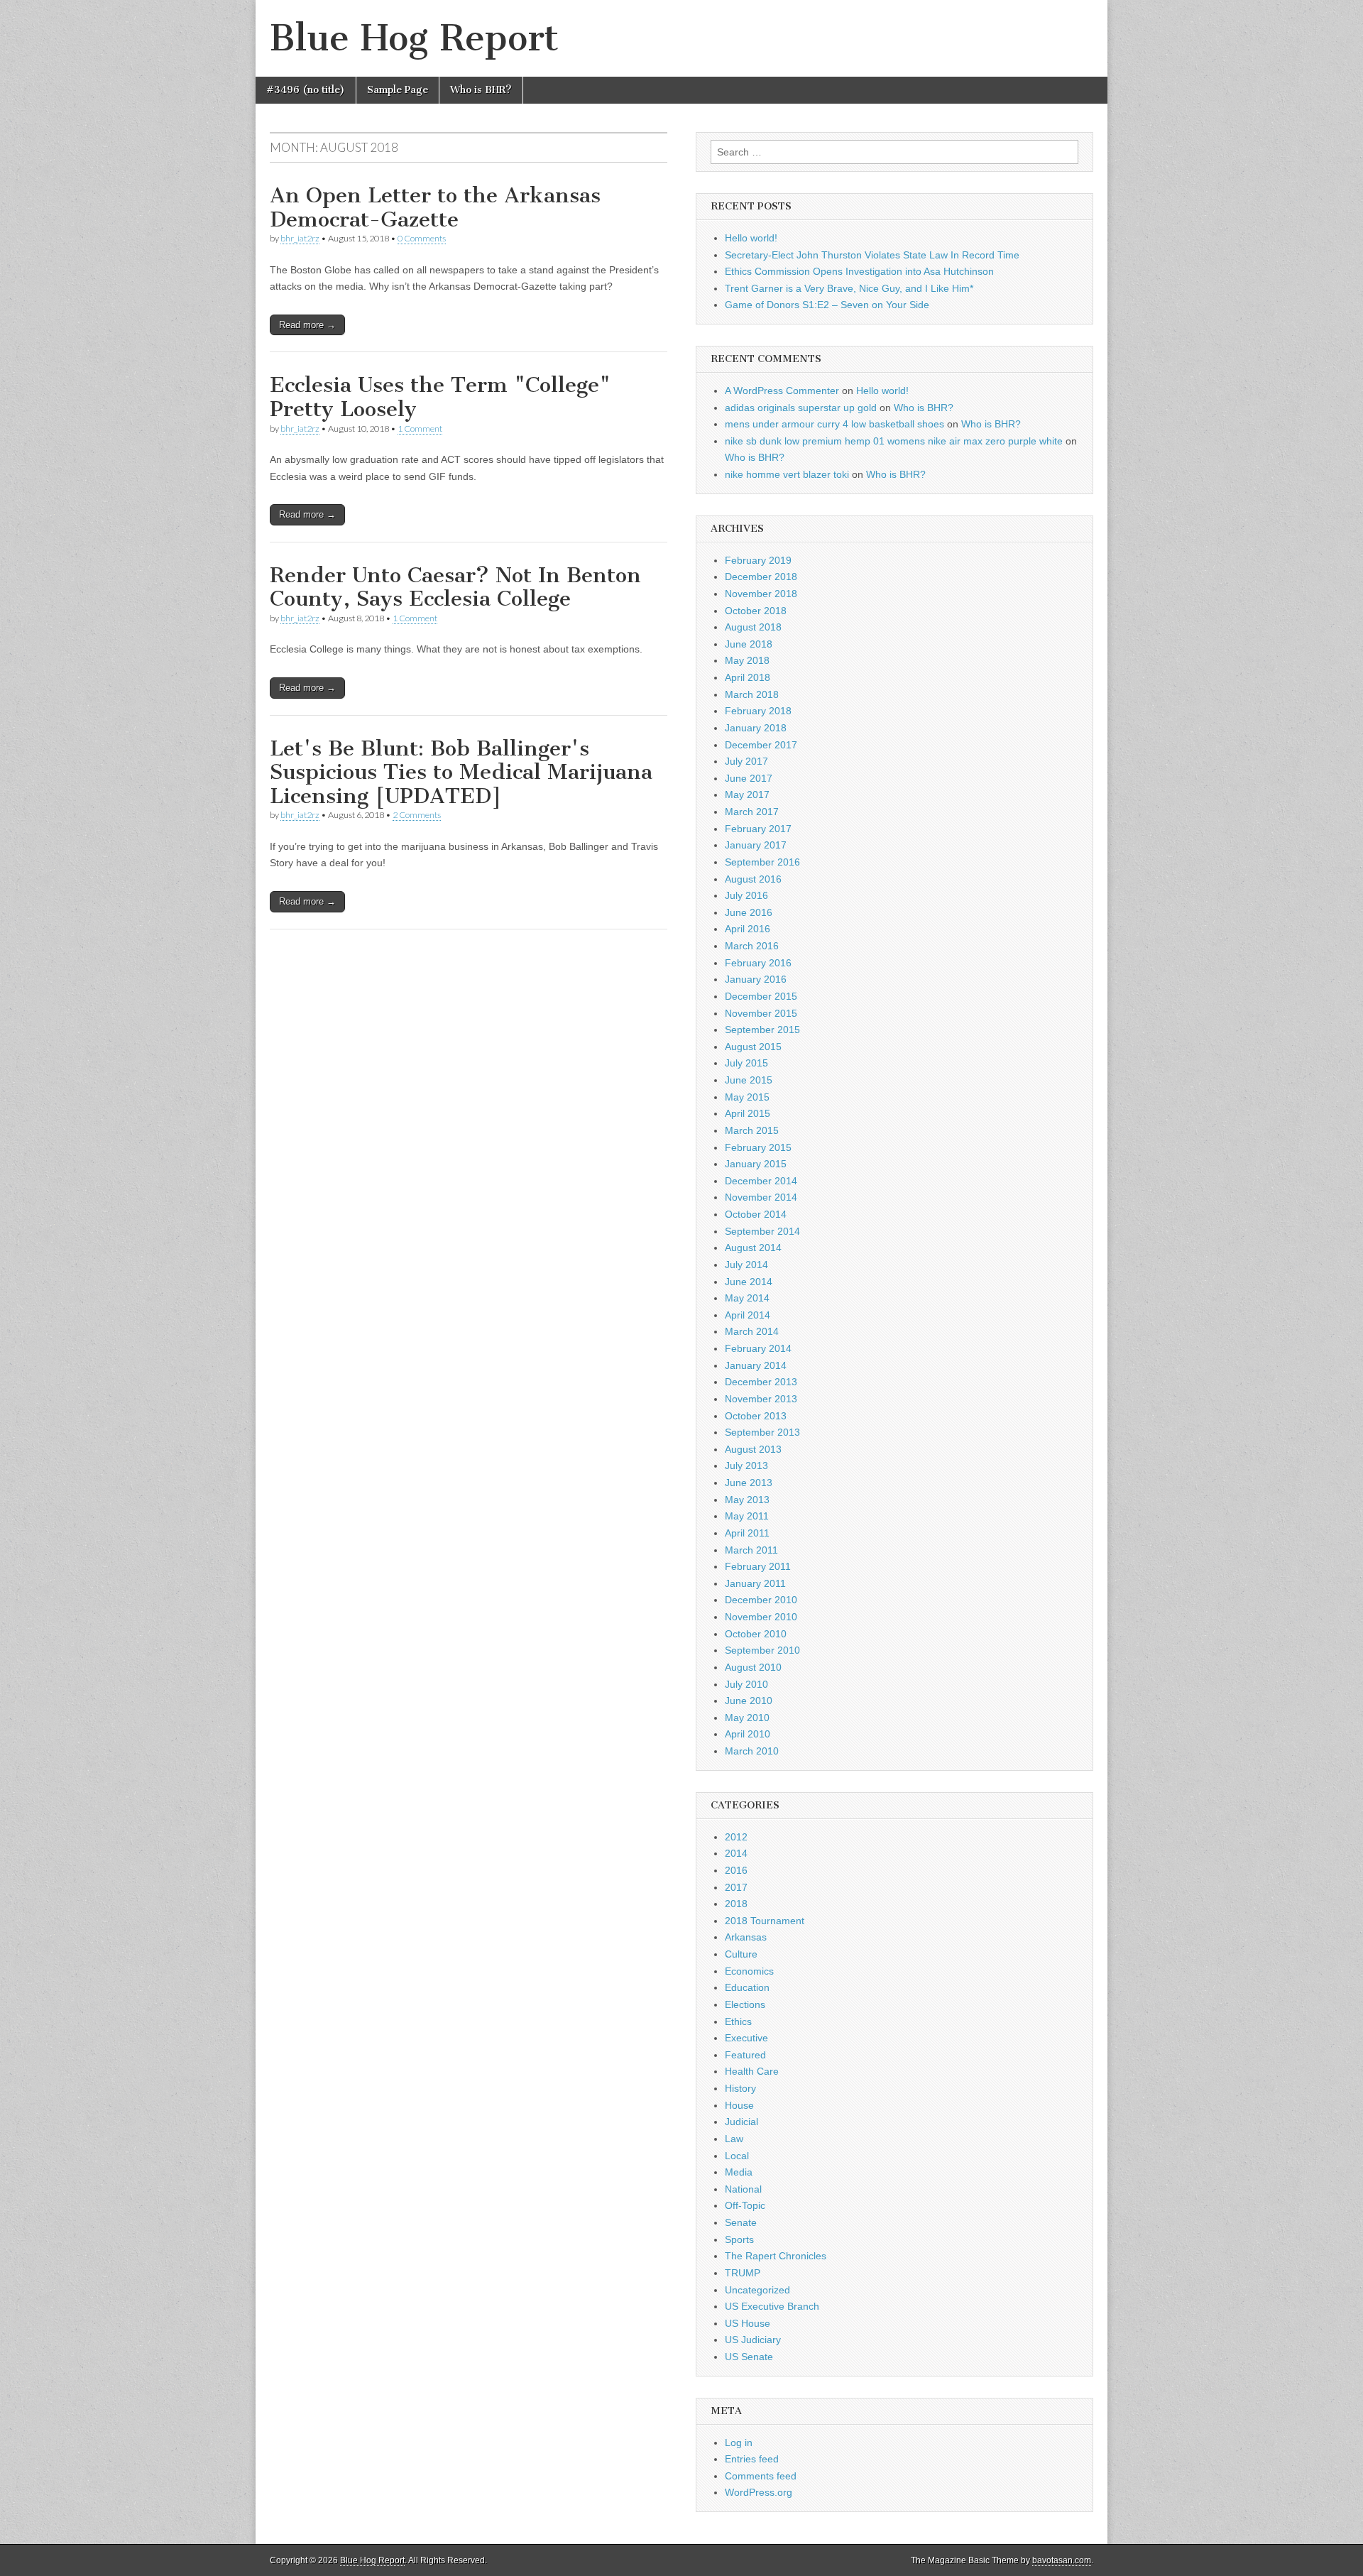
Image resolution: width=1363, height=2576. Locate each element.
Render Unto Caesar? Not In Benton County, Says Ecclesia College (455, 587)
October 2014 (756, 1214)
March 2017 (752, 812)
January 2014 (756, 1365)
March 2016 (752, 946)
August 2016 (753, 879)
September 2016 (762, 862)
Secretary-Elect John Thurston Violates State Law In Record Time (872, 255)
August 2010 (753, 1667)
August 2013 (753, 1449)
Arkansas (746, 1937)
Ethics (738, 2021)
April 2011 (747, 1533)
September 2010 (762, 1650)
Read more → (307, 325)
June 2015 (749, 1080)
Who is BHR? (481, 90)
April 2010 (748, 1734)
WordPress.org (759, 2492)
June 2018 (749, 644)
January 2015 (756, 1164)
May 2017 (747, 795)
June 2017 (749, 778)
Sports (739, 2239)
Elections (745, 2004)
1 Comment (420, 429)
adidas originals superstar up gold (801, 408)
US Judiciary (753, 2340)
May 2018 (747, 660)
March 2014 (752, 1331)
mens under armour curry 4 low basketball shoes (834, 424)
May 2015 (747, 1097)
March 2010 (752, 1751)
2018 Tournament (765, 1921)
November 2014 (761, 1197)
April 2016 (748, 929)
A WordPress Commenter (782, 391)
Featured (745, 2055)
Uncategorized (757, 2290)
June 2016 (749, 912)
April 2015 (748, 1113)
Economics (749, 1971)
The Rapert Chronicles (776, 2256)
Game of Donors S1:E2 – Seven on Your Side (827, 305)
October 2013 (756, 1416)
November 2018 (761, 594)
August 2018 (753, 627)
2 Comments (417, 815)
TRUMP (743, 2273)
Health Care (752, 2071)
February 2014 (758, 1348)
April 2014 (748, 1315)
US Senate (749, 2357)
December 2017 (761, 745)
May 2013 (747, 1500)
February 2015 (758, 1147)
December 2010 (761, 1600)
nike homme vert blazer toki (787, 474)
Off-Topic (745, 2205)
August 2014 (753, 1248)
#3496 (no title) (306, 90)
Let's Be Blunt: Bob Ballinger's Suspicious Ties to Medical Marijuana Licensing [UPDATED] (461, 772)
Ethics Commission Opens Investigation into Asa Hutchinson (859, 271)
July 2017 (746, 761)
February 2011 (758, 1566)
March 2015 (752, 1130)
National (743, 2189)
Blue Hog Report (414, 38)
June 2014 (749, 1282)
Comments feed (761, 2476)
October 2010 (756, 1634)
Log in (739, 2443)
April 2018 (748, 677)
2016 (736, 1870)
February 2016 (758, 963)
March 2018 (752, 694)
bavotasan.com (1062, 2560)
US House (748, 2323)
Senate (741, 2222)
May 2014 (747, 1298)
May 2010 (747, 1718)
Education (747, 1987)
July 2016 (746, 895)
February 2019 (758, 560)
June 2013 (749, 1483)
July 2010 (746, 1684)
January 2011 (755, 1583)
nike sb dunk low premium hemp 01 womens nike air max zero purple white (894, 441)
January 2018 (756, 728)
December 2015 (761, 996)
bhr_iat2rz (300, 238)
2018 (736, 1904)
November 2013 (761, 1399)
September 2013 (762, 1432)
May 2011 (747, 1516)
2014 (736, 1853)
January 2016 (756, 979)
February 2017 (758, 829)
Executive (746, 2038)
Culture (741, 1954)
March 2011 (751, 1550)
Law (734, 2139)
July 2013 (746, 1466)
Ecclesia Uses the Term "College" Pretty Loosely (440, 397)
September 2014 (762, 1231)
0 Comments (422, 238)
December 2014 (761, 1181)
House (739, 2105)
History (740, 2088)
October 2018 (756, 611)
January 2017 (756, 845)
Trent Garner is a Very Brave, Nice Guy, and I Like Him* (849, 288)
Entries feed (752, 2459)
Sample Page (398, 90)
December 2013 (761, 1382)
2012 (736, 1837)
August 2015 (753, 1047)
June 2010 (749, 1701)
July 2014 (746, 1265)
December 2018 (761, 577)
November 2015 (761, 1013)
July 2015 (746, 1063)
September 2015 (762, 1030)
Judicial (741, 2122)
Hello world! (751, 238)
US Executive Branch (772, 2306)
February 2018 (758, 711)
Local (737, 2156)
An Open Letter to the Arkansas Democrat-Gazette (435, 207)
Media (739, 2172)
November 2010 (761, 1617)
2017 (736, 1887)
